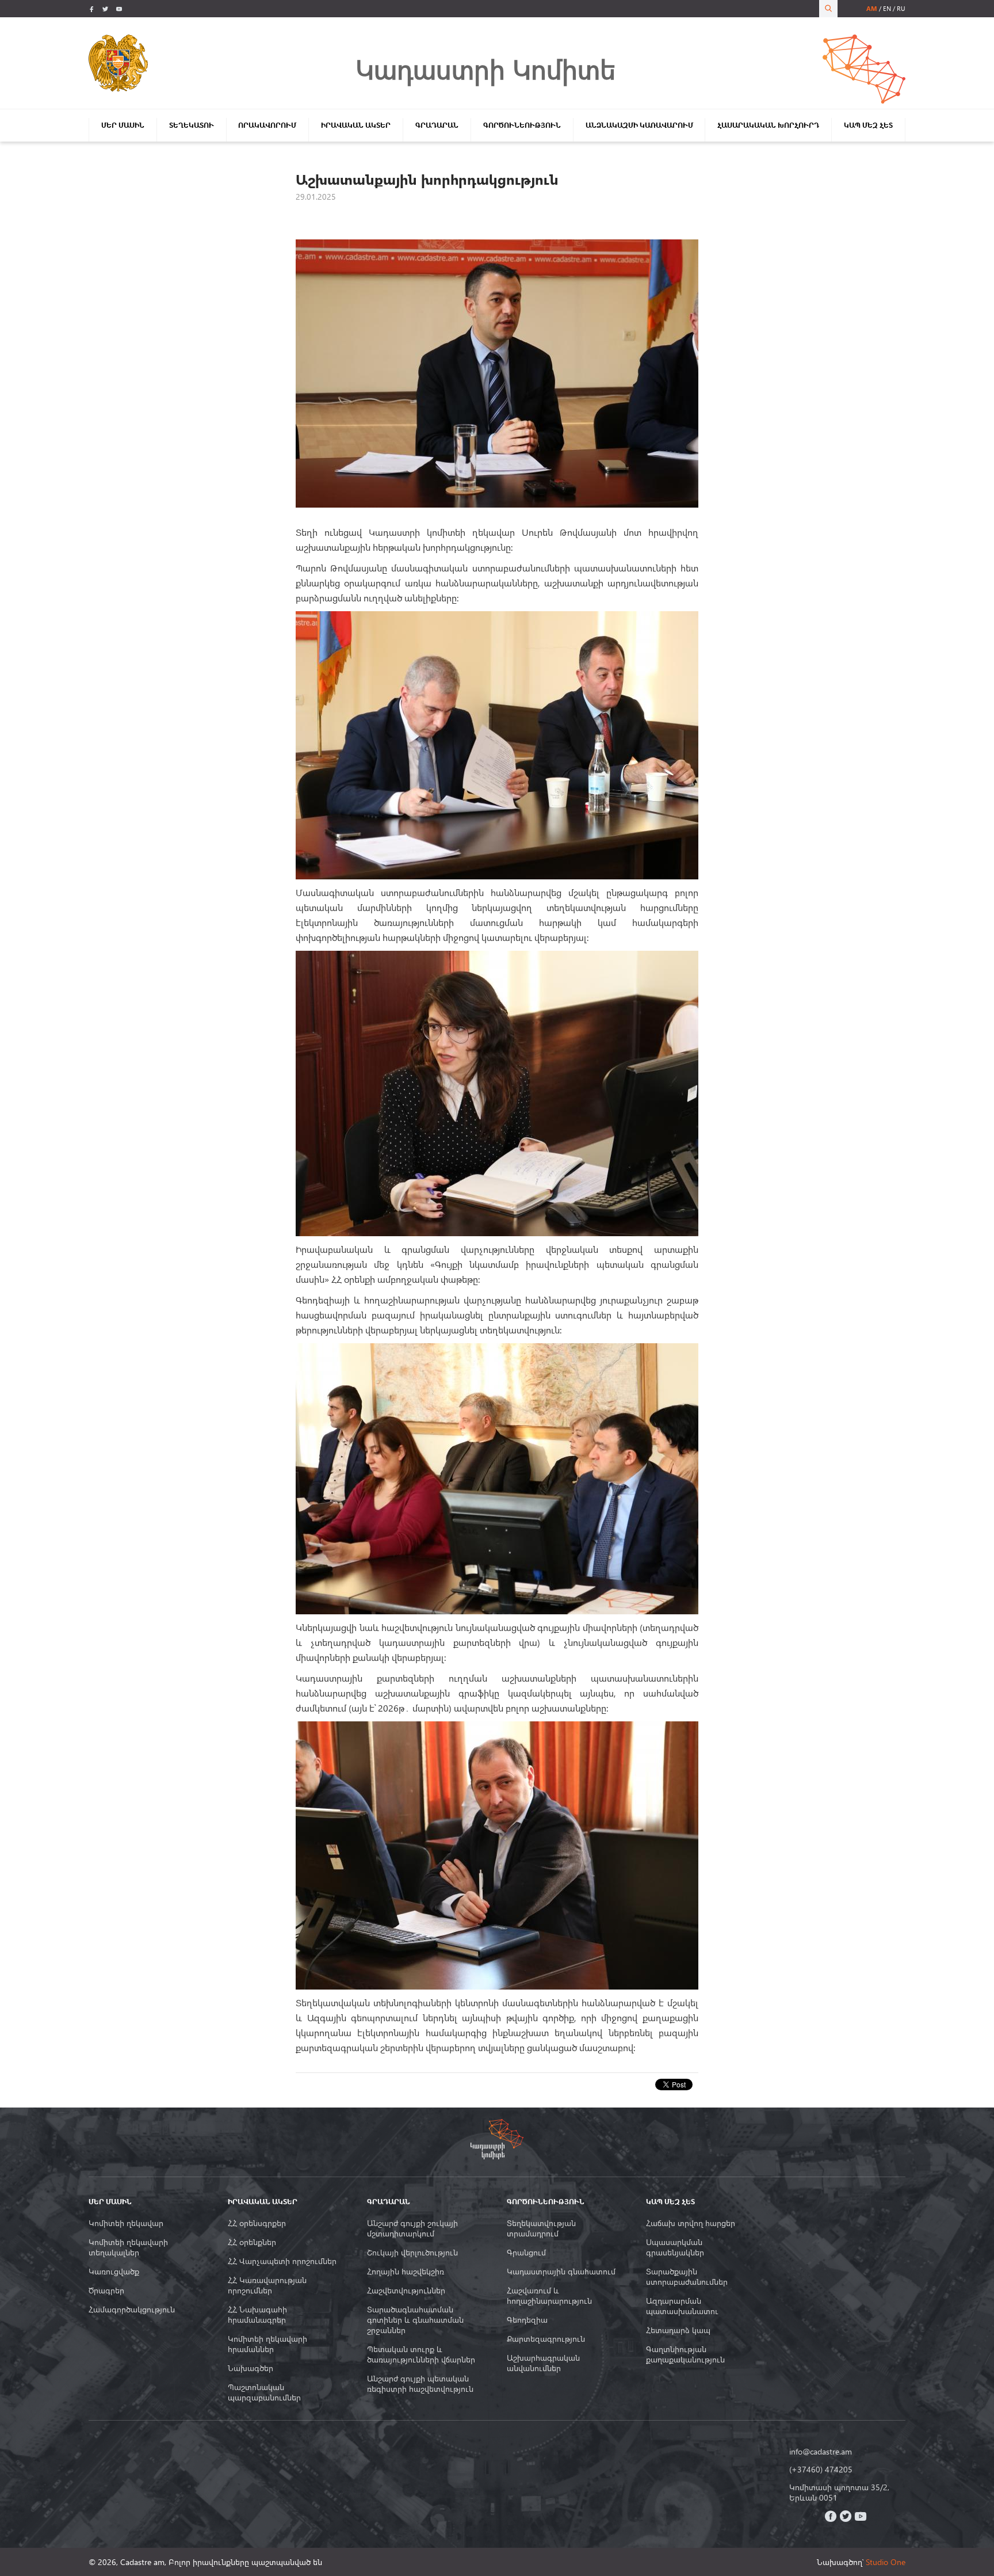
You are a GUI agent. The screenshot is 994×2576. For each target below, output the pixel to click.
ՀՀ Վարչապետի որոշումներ (282, 2261)
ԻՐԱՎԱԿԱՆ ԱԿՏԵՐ (356, 125)
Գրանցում (526, 2253)
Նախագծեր (251, 2368)
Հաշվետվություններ (406, 2291)
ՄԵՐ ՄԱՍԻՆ (123, 125)
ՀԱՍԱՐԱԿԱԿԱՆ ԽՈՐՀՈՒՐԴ (768, 125)
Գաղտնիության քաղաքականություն (685, 2354)
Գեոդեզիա (527, 2320)
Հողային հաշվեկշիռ (406, 2272)
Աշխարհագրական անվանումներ (543, 2363)
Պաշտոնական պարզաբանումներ (264, 2392)
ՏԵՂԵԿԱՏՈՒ (192, 125)
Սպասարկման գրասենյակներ (675, 2247)
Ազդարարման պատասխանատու (682, 2306)
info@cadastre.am (821, 2452)
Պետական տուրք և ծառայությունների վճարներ (421, 2354)
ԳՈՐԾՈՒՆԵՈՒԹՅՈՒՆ (522, 125)
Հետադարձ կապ (678, 2330)
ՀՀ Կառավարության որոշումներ (267, 2285)
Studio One (886, 2562)
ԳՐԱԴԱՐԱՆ (437, 125)
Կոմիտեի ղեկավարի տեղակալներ (128, 2247)
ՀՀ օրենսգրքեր (257, 2223)
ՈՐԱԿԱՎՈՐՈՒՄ (267, 125)
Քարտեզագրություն (546, 2339)
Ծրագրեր (106, 2291)
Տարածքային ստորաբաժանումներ (687, 2277)
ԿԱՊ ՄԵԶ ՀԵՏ (868, 125)
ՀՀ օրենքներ (252, 2242)
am (872, 8)
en (887, 8)
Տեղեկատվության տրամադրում (541, 2228)
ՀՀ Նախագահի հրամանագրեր (257, 2315)
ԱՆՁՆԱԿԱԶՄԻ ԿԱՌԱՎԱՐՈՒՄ (639, 125)
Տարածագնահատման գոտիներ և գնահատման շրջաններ (415, 2320)
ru (901, 8)
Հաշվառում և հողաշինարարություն (549, 2296)
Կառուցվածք (114, 2272)
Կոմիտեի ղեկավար (126, 2223)
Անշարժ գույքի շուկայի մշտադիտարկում (412, 2228)
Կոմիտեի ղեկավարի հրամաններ (267, 2344)
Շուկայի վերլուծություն (412, 2253)
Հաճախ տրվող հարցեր (691, 2223)
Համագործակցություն (132, 2310)
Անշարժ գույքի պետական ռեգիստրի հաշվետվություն (420, 2384)
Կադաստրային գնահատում (561, 2272)
